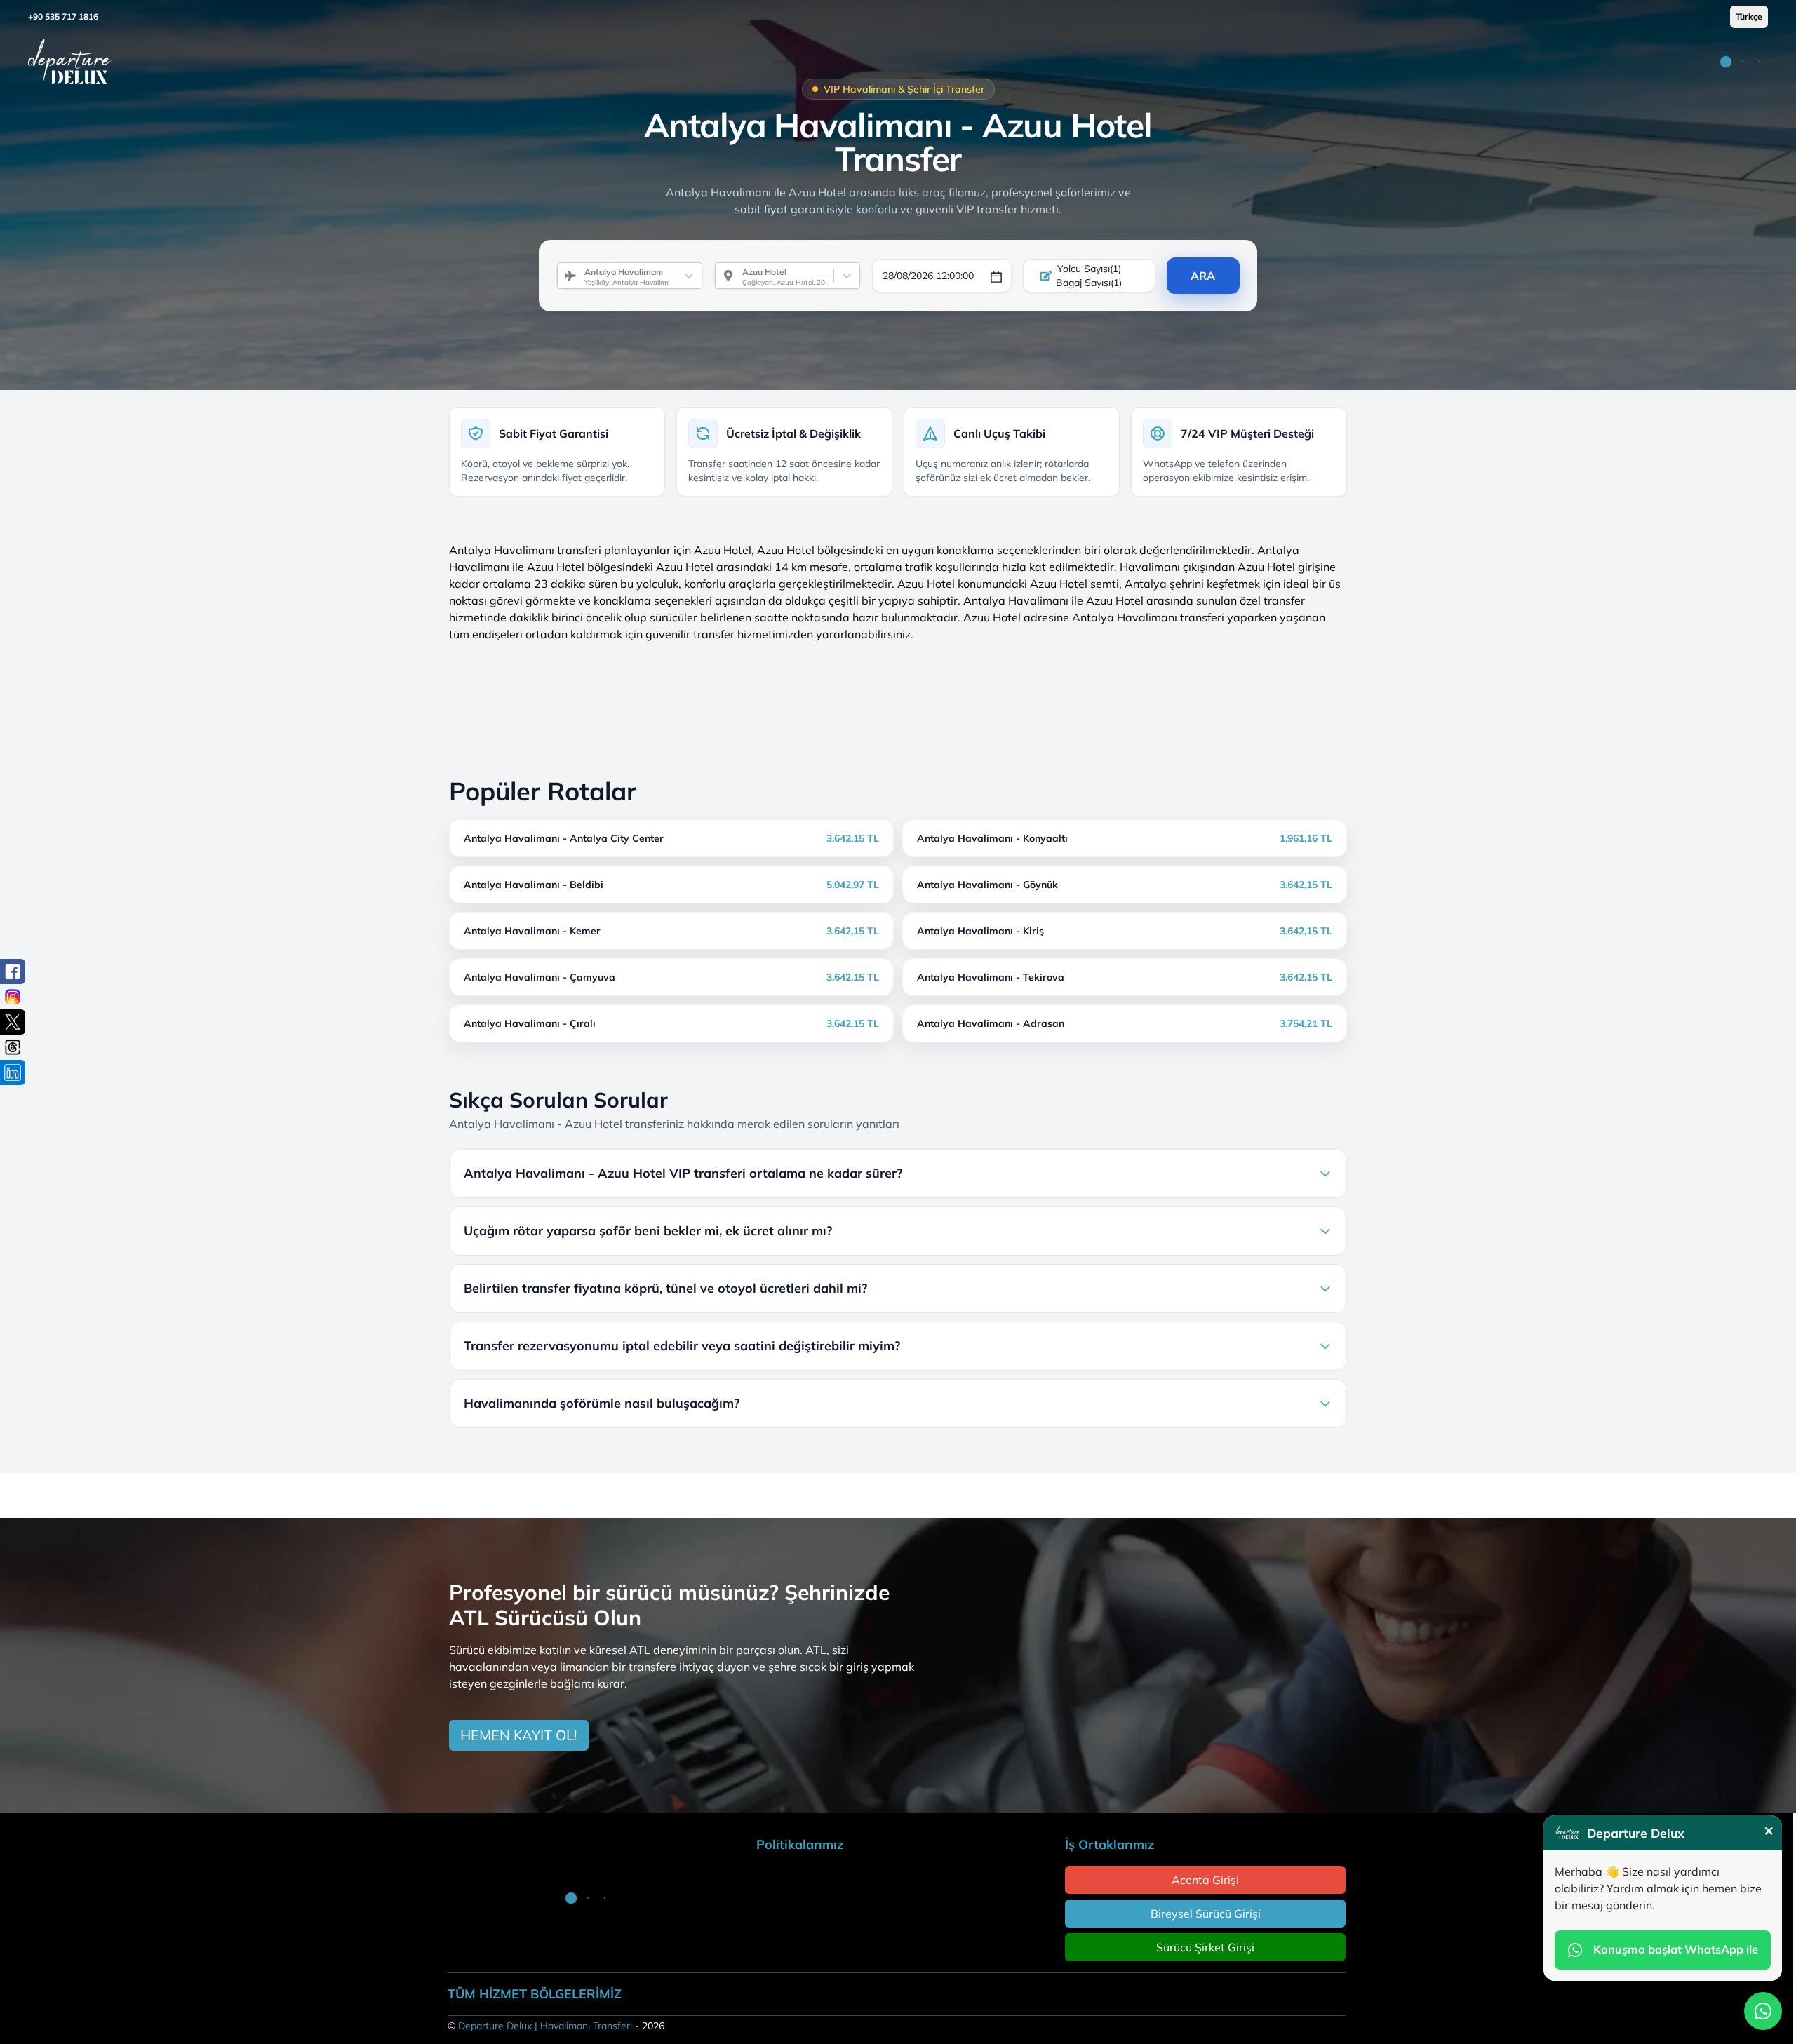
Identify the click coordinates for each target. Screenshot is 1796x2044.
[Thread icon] (13, 1047)
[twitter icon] (13, 1022)
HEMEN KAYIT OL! (519, 1735)
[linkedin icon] (13, 1073)
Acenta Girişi (1205, 1880)
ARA (1203, 276)
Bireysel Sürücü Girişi (1206, 1914)
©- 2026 (556, 2026)
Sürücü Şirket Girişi (1205, 1947)
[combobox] (579, 276)
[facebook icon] (13, 971)
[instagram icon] (13, 997)
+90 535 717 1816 (63, 16)
